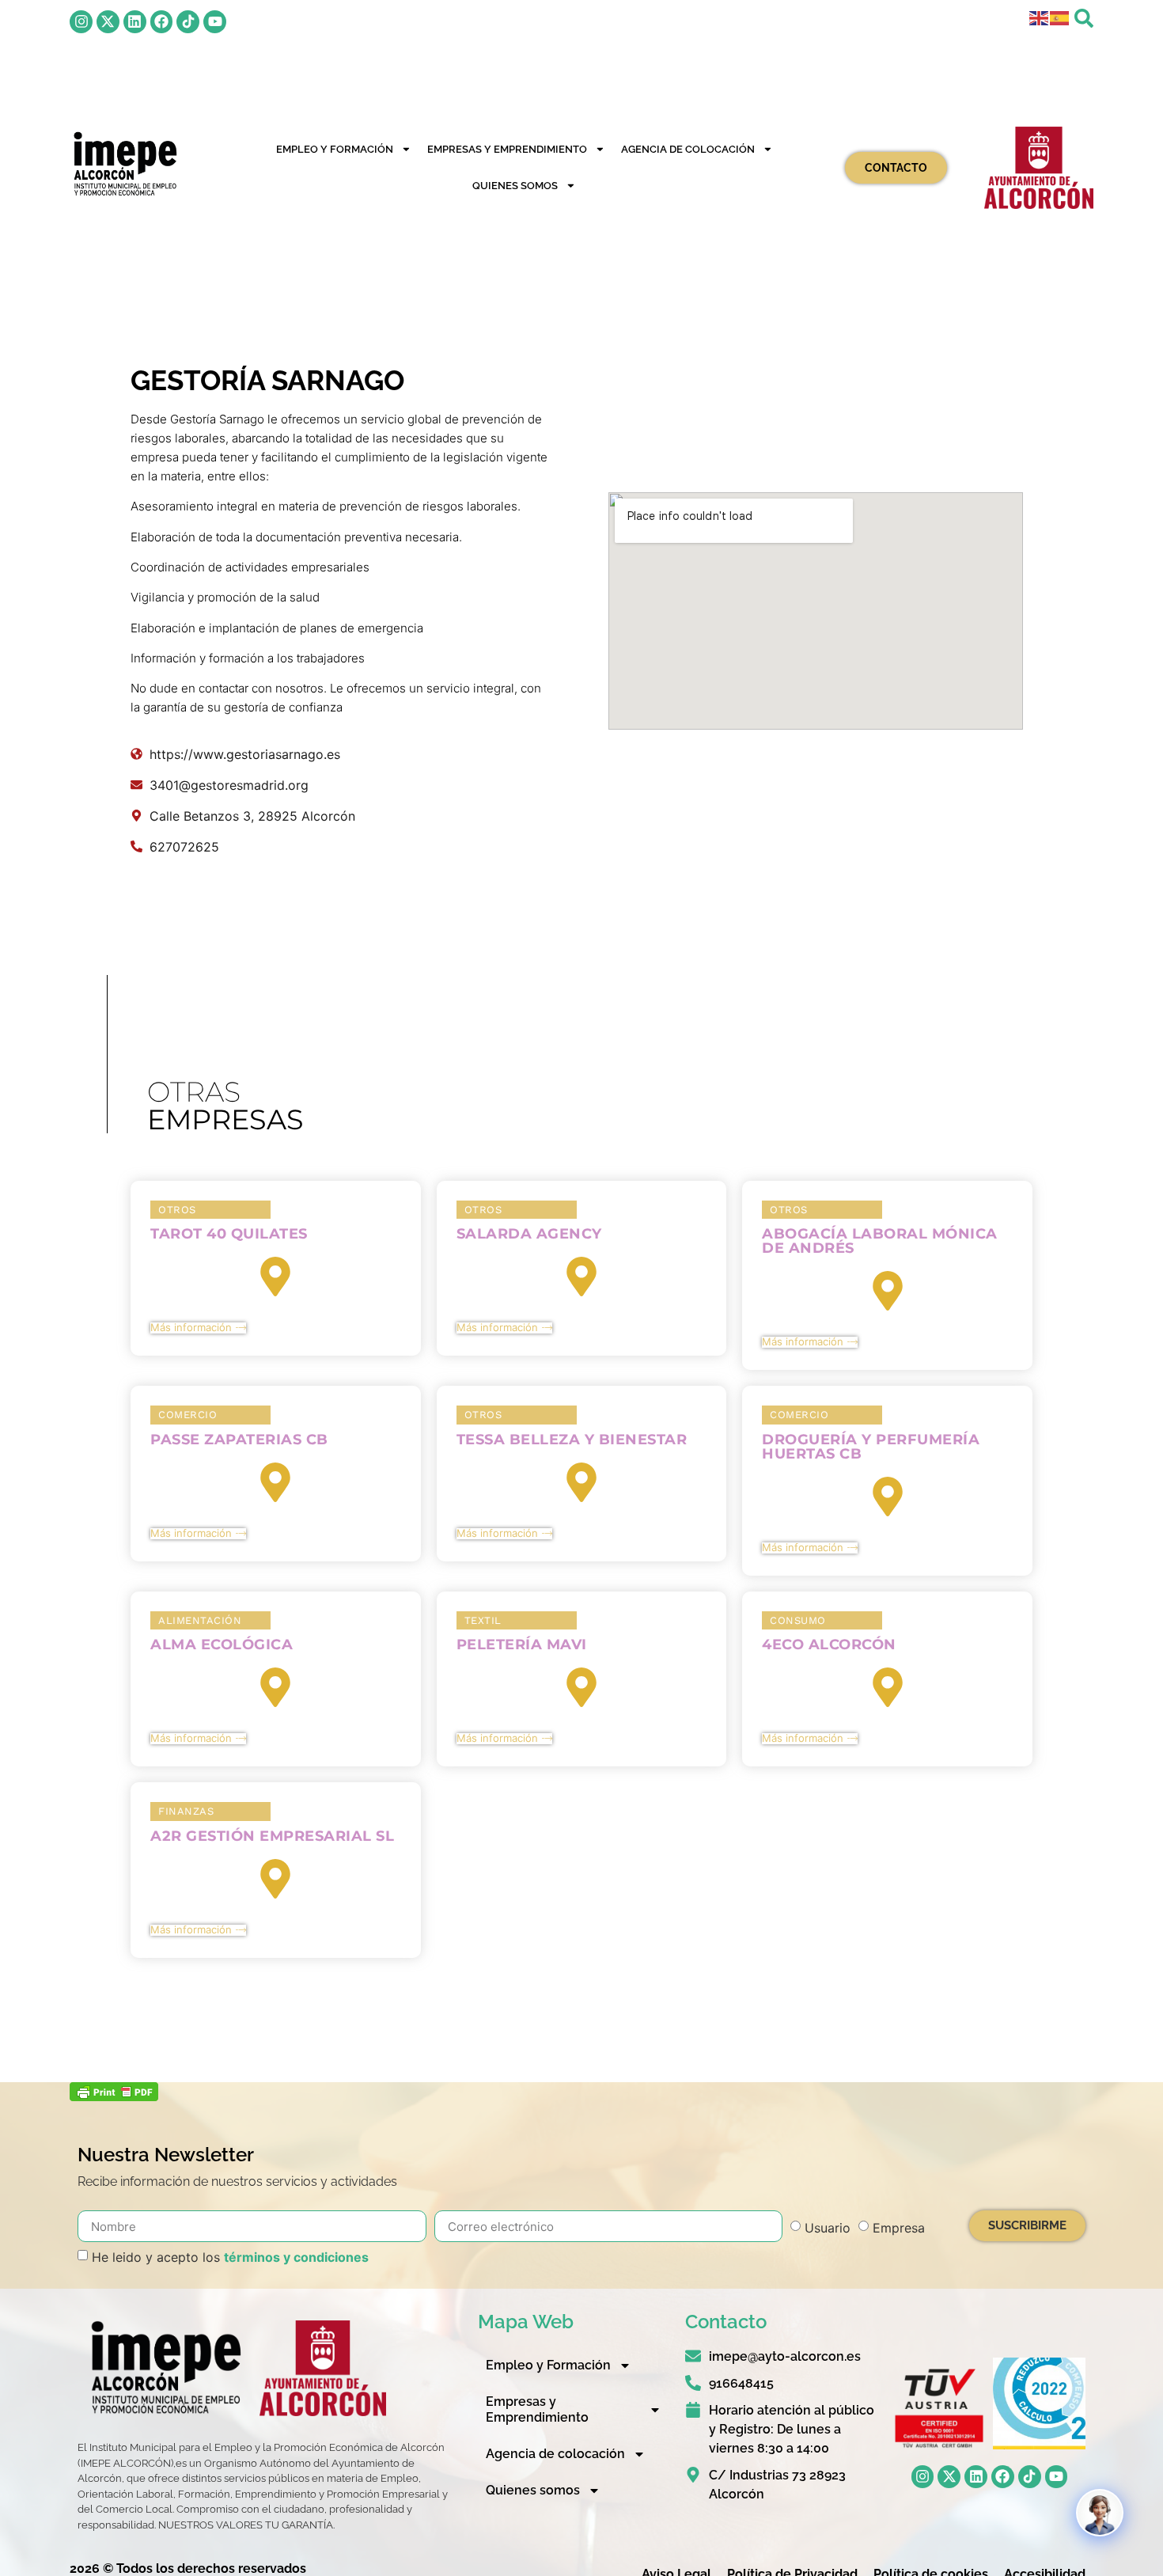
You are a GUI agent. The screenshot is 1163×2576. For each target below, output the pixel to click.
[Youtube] (215, 22)
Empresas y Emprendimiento (507, 149)
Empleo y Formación (335, 149)
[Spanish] (1060, 17)
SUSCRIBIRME (1027, 2225)
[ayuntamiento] (1039, 168)
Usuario (828, 2228)
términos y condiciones (296, 2257)
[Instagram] (81, 22)
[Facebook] (162, 22)
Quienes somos (515, 186)
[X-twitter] (108, 22)
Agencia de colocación (688, 149)
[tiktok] (188, 22)
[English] (1040, 17)
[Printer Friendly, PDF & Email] (114, 2096)
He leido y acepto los (230, 2257)
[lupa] (1084, 18)
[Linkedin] (135, 22)
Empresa (899, 2228)
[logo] (124, 164)
